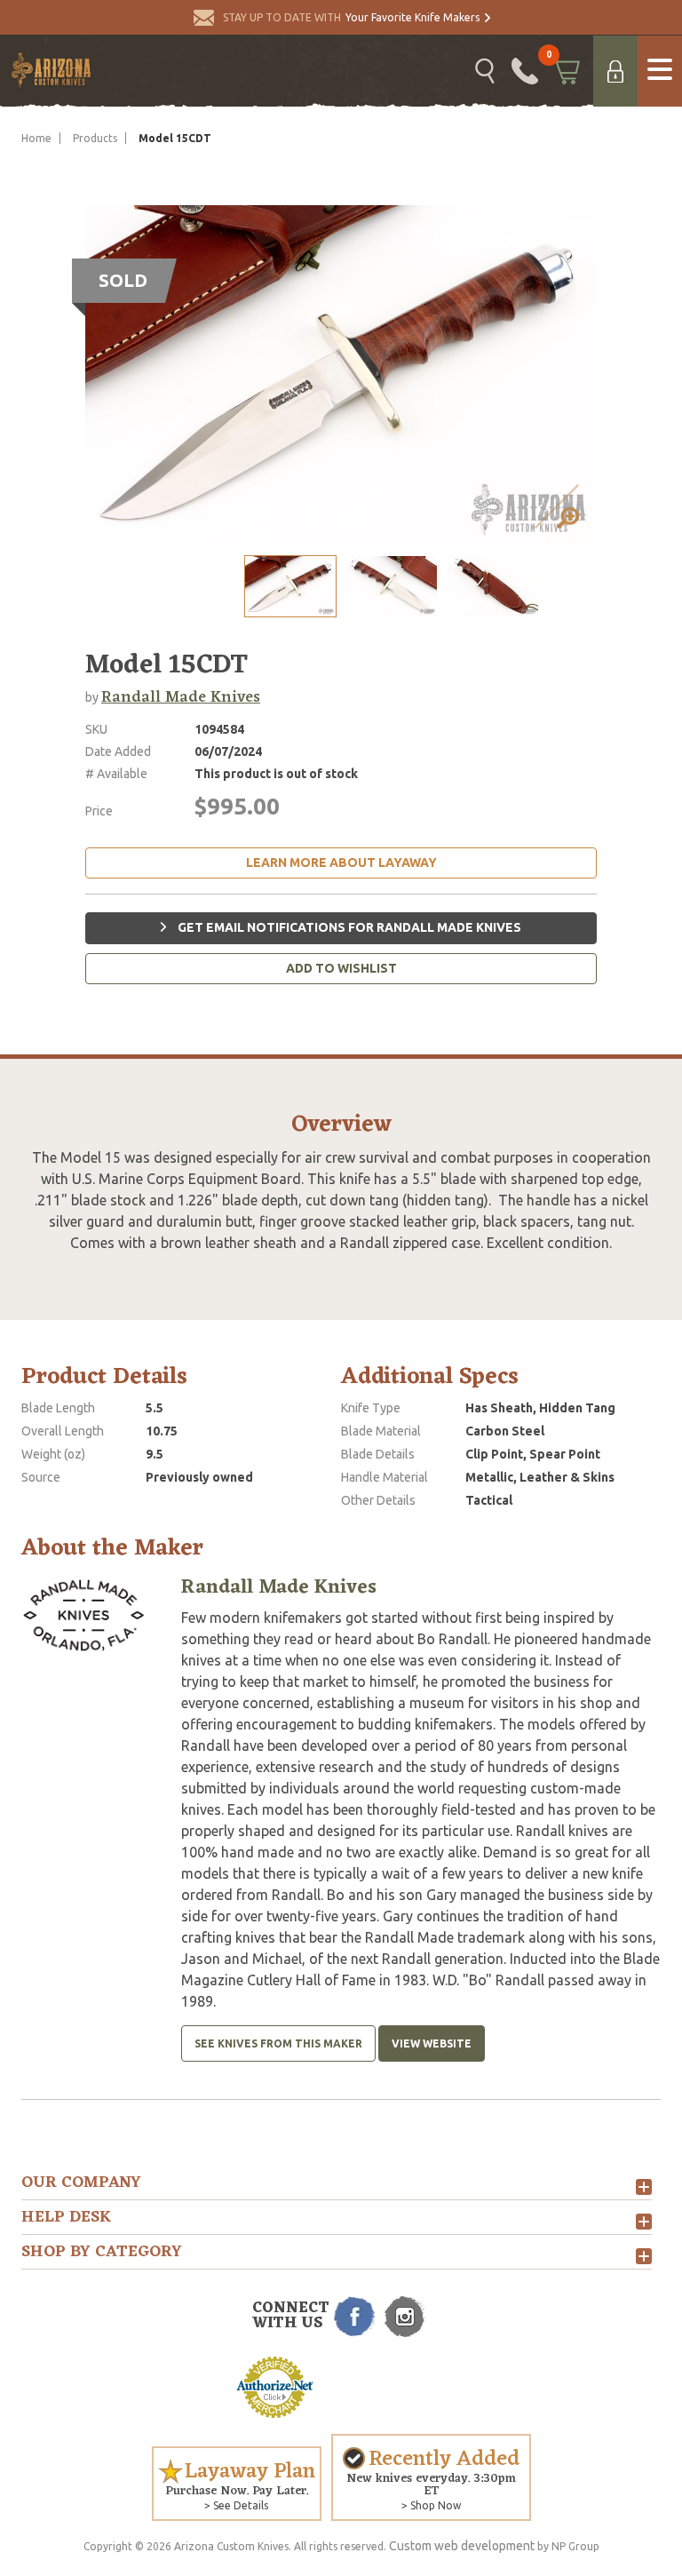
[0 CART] (566, 71)
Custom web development (462, 2546)
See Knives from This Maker (278, 2043)
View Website (432, 2043)
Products (95, 138)
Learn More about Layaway (341, 863)
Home (36, 138)
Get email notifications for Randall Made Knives (348, 927)
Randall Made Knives (181, 697)
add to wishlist (341, 968)
